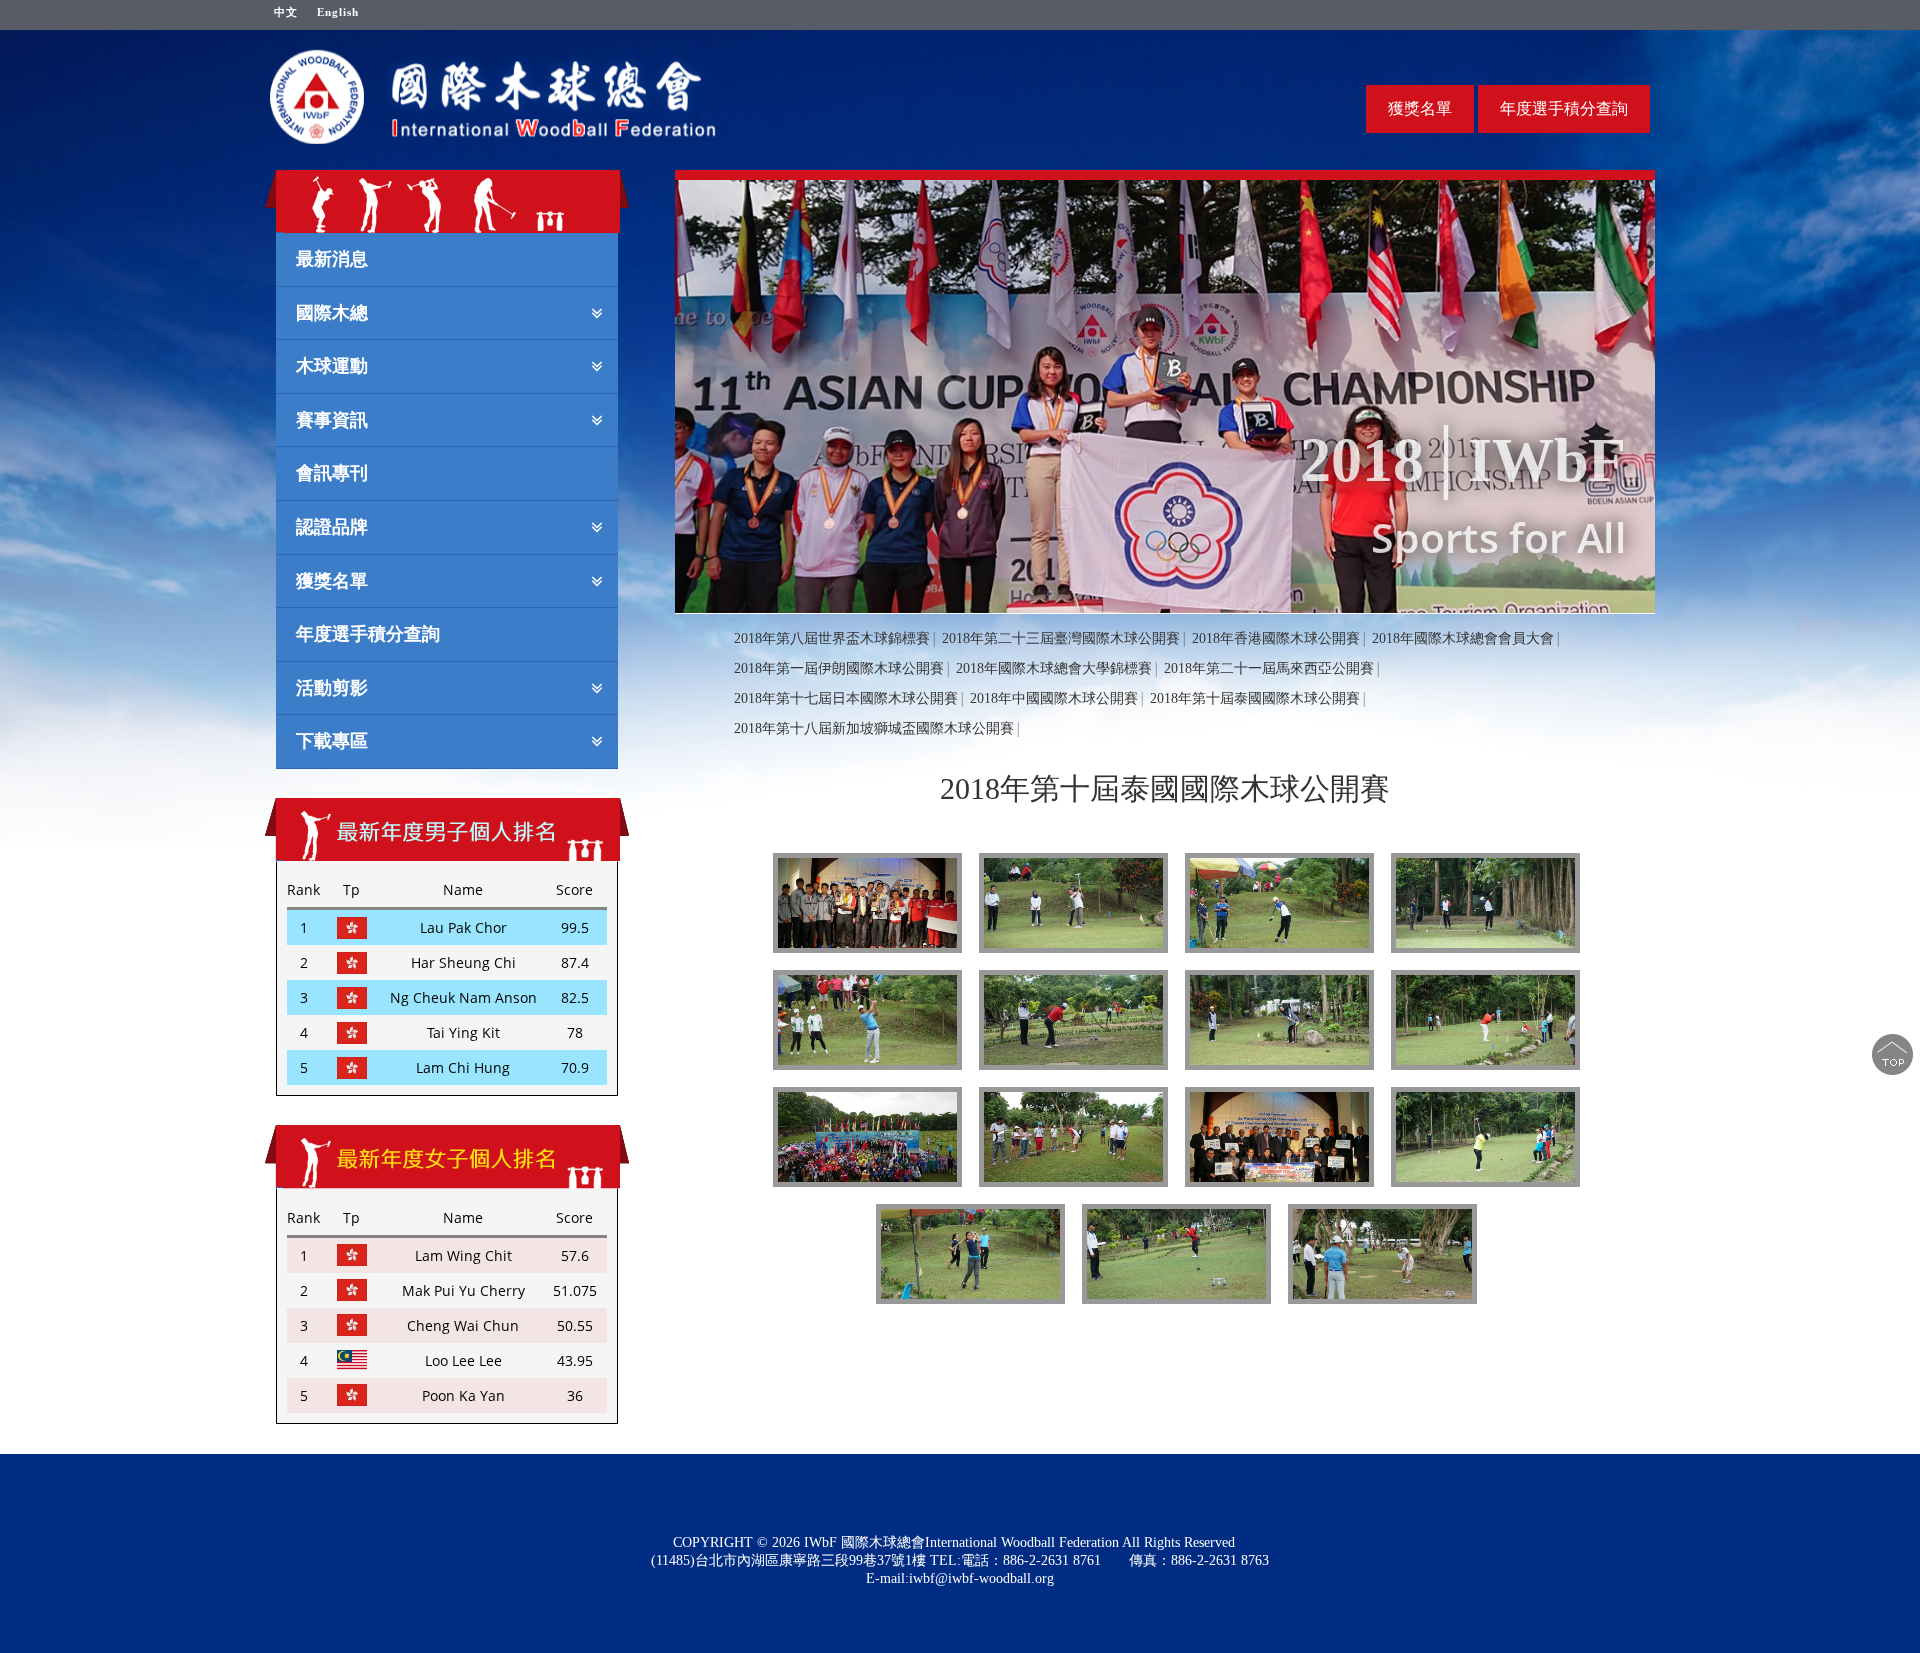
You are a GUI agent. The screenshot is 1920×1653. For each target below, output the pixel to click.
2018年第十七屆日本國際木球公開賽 (846, 698)
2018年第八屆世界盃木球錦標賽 (832, 638)
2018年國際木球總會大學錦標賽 (1054, 668)
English (338, 12)
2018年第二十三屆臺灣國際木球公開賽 (1061, 638)
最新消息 (332, 258)
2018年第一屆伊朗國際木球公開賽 (839, 668)
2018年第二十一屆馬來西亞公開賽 (1269, 668)
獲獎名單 (1420, 108)
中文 (286, 12)
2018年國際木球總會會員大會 (1463, 638)
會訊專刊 (332, 472)
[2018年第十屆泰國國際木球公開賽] (867, 903)
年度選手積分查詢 (1564, 108)
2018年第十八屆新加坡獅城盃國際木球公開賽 (874, 728)
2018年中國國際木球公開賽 (1054, 698)
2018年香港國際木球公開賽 (1276, 638)
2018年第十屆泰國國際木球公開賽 (1255, 698)
